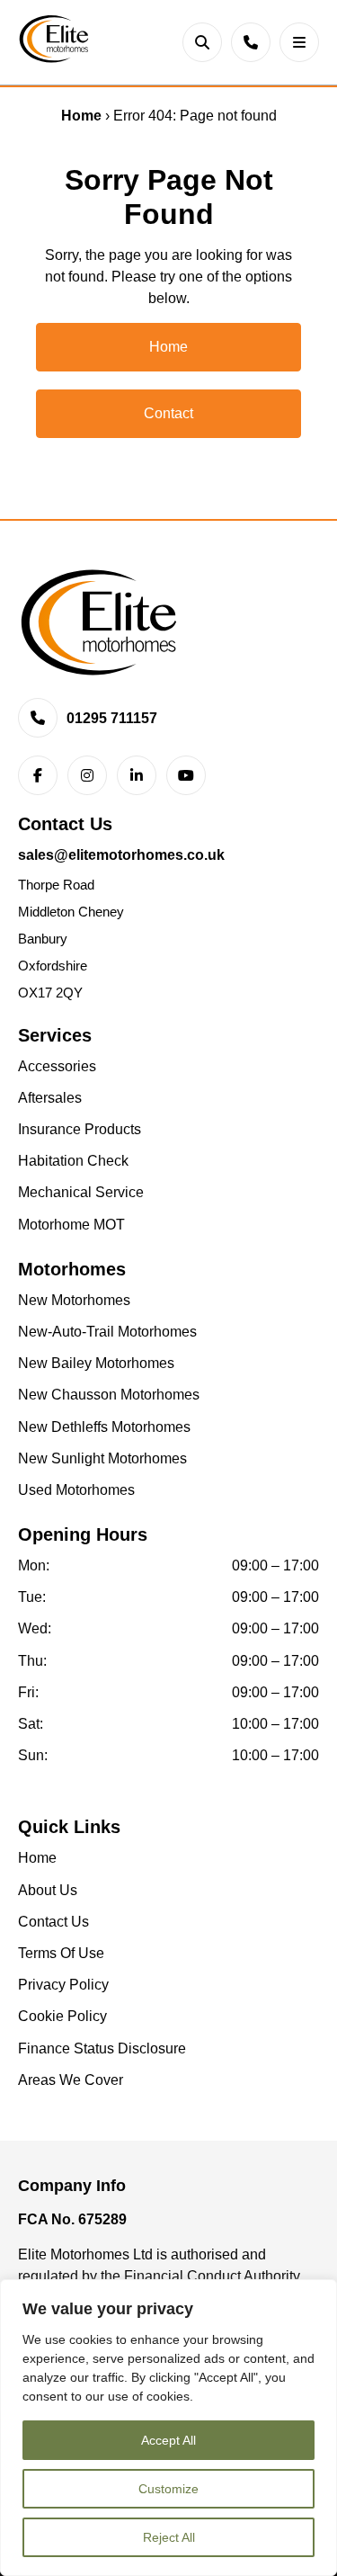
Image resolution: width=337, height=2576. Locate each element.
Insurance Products (80, 1129)
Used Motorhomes (76, 1490)
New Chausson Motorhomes (109, 1395)
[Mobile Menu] (299, 42)
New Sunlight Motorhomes (102, 1458)
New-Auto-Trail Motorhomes (107, 1332)
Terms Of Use (61, 1953)
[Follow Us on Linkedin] (137, 774)
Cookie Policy (62, 2016)
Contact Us (53, 1922)
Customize (168, 2489)
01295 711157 (112, 718)
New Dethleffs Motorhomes (104, 1427)
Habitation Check (73, 1161)
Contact (168, 413)
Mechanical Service (81, 1192)
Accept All (168, 2440)
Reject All (169, 2537)
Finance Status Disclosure (102, 2048)
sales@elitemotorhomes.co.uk (121, 855)
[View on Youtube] (186, 774)
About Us (48, 1890)
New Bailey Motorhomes (96, 1363)
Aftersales (50, 1098)
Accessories (57, 1066)
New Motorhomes (74, 1300)
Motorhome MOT (71, 1225)
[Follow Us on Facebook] (38, 774)
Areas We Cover (71, 2080)
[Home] (54, 42)
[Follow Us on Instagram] (87, 774)
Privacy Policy (63, 1985)
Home (81, 116)
